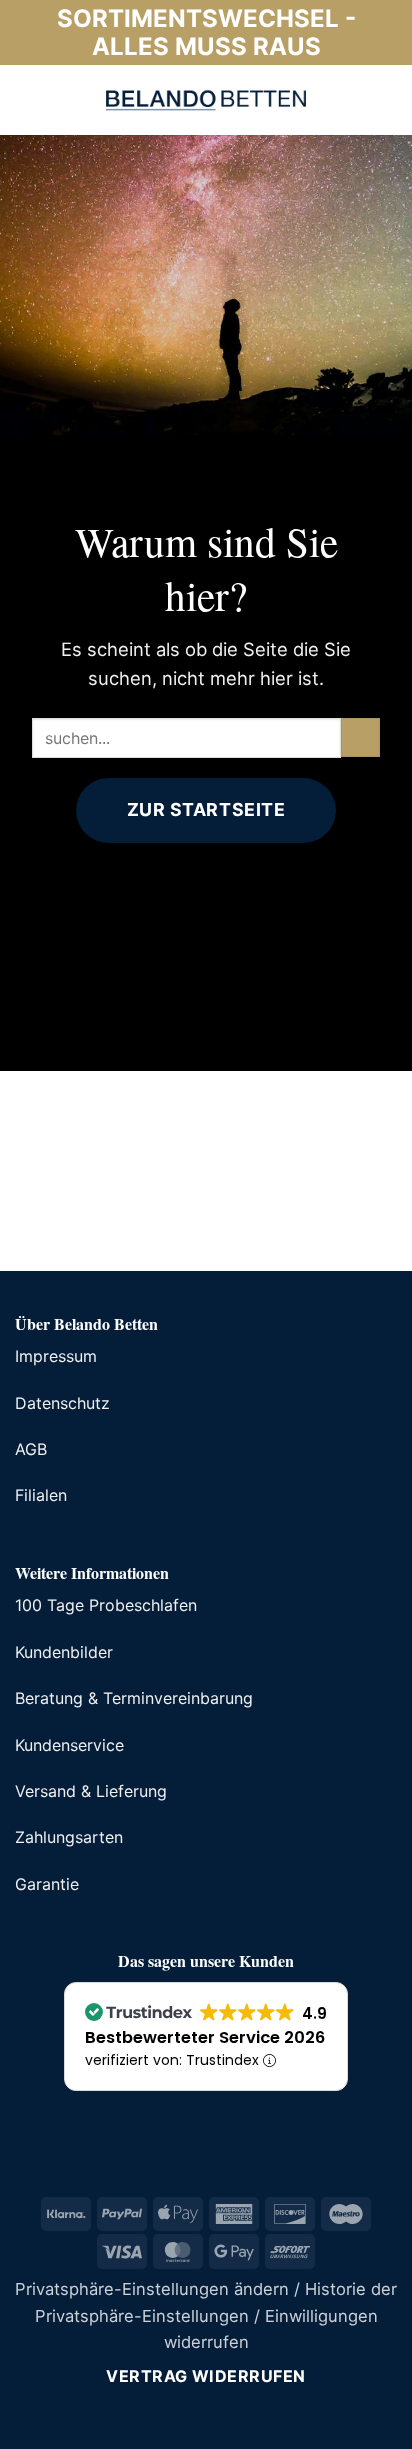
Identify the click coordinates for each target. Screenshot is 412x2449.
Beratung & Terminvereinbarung (134, 1698)
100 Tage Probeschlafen (106, 1605)
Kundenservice (69, 1745)
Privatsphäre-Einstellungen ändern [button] (152, 2289)
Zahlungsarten (69, 1837)
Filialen (41, 1495)
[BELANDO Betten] (206, 100)
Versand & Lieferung (91, 1791)
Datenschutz (62, 1403)
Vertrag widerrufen (206, 2376)
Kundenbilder (64, 1652)
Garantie (47, 1884)
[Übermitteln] (360, 737)
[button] (29, 100)
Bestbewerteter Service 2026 (205, 2037)
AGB (31, 1449)
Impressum (56, 1356)
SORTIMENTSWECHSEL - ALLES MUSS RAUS (206, 32)
